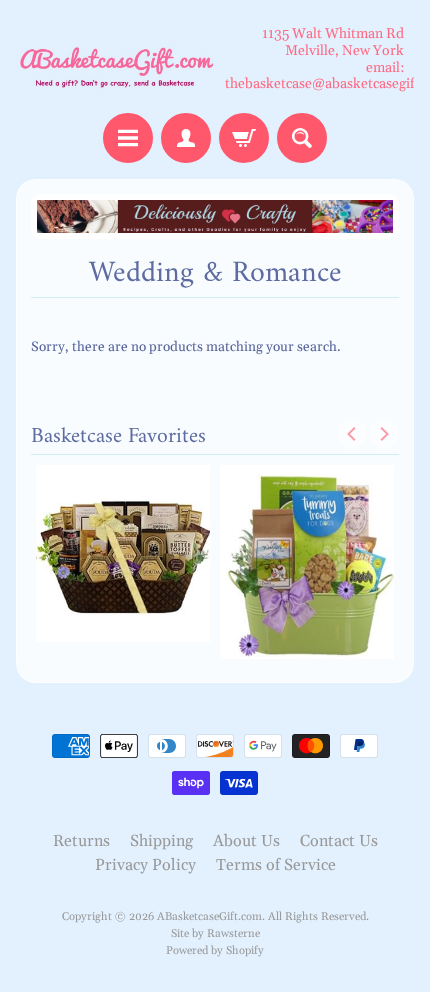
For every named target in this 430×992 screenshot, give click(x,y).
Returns (81, 841)
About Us (246, 841)
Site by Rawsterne (215, 934)
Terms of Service (276, 865)
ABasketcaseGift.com (209, 917)
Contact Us (339, 841)
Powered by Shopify (215, 951)
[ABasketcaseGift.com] (115, 59)
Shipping (161, 841)
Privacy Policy (145, 865)
